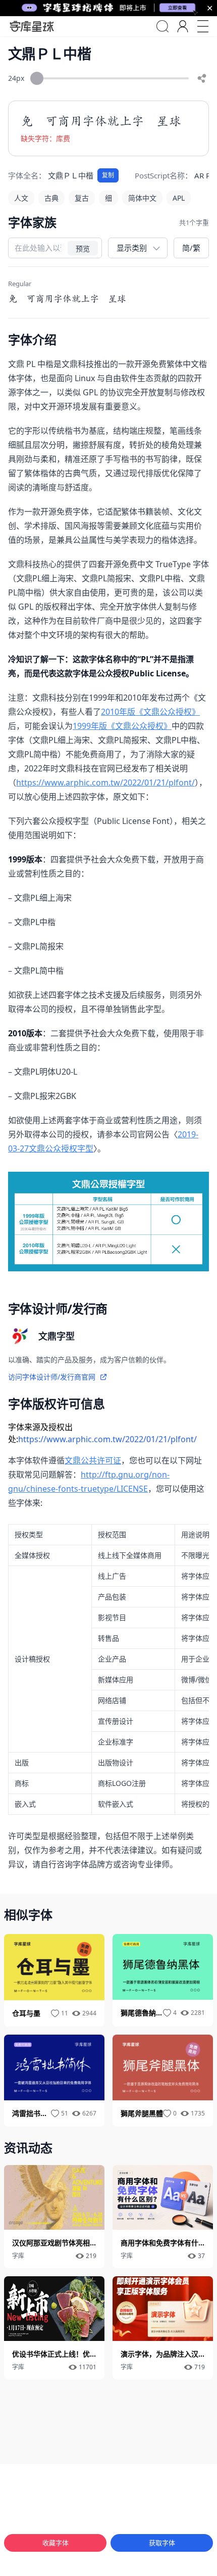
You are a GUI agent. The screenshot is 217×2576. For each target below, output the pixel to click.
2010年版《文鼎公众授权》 (150, 712)
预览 (83, 248)
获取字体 (162, 2543)
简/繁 (191, 248)
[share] (202, 78)
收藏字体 (56, 2543)
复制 (108, 175)
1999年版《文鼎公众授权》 (122, 726)
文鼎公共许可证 (93, 1460)
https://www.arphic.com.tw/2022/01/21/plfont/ (105, 783)
